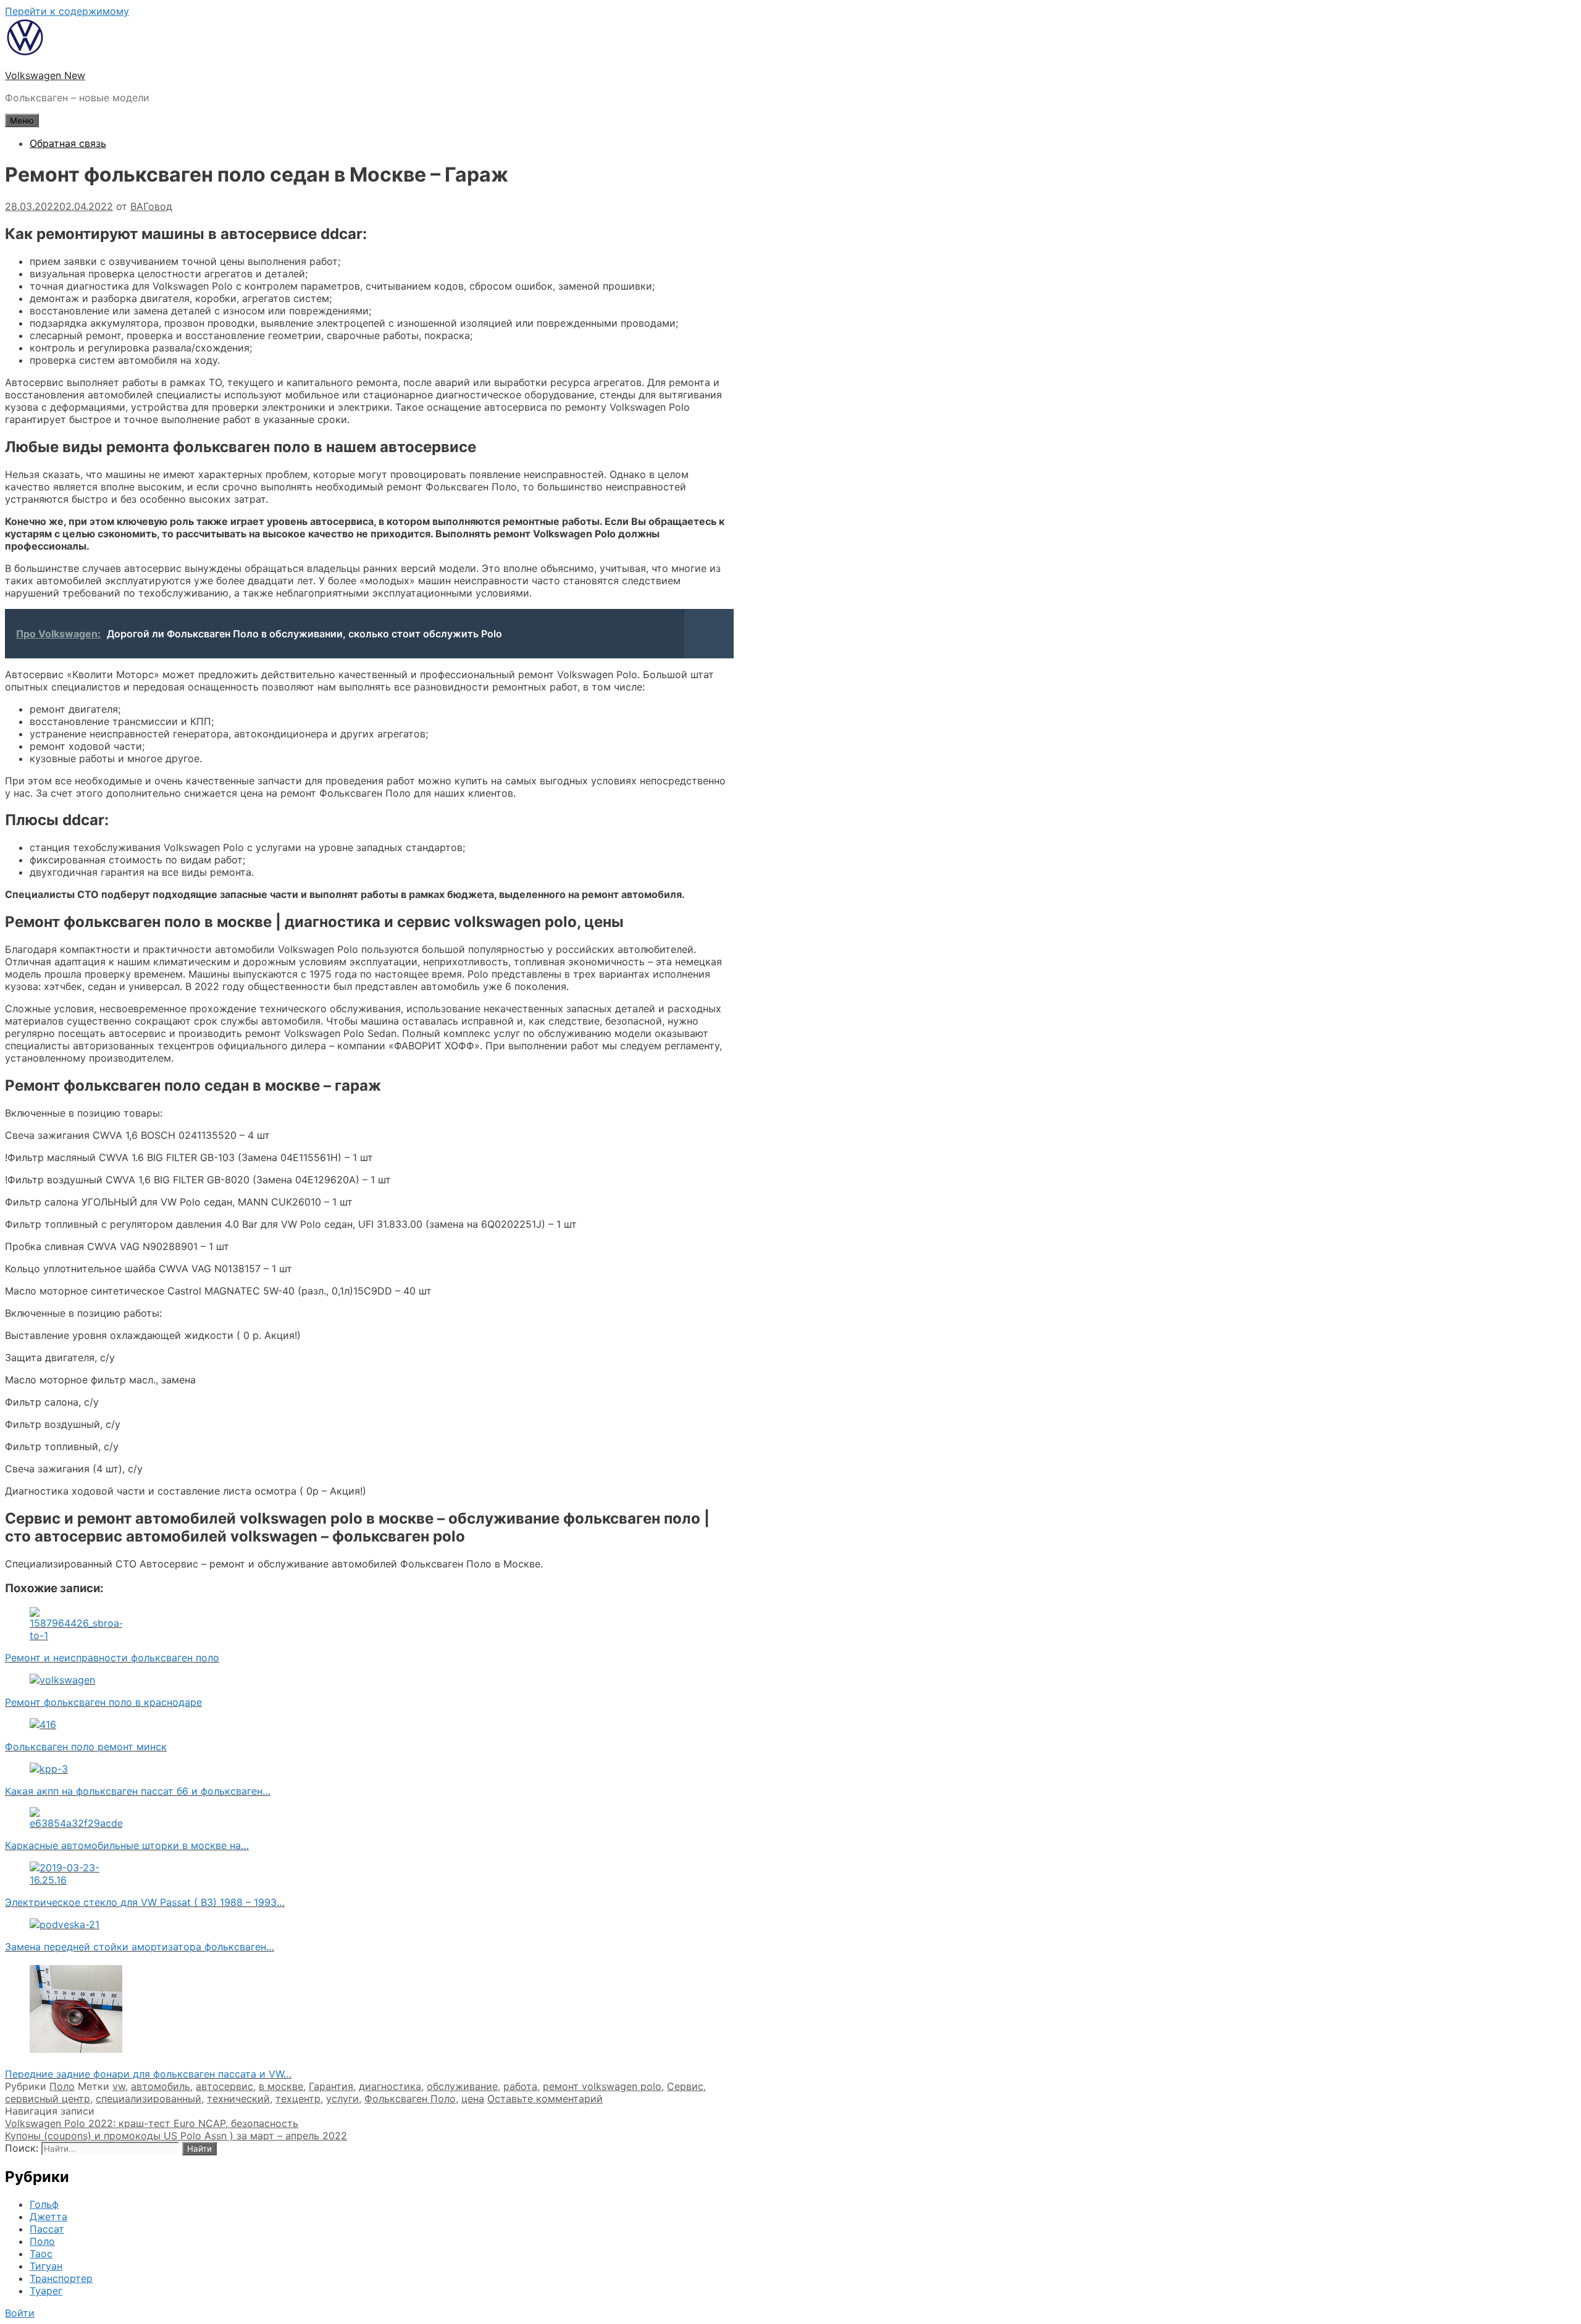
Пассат (47, 2229)
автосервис (224, 2086)
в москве (281, 2086)
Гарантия (331, 2086)
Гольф (44, 2204)
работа (520, 2086)
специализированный (149, 2099)
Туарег (46, 2291)
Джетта (48, 2217)
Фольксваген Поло (410, 2099)
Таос (41, 2254)
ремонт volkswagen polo (602, 2086)
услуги (342, 2099)
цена (473, 2099)
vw (119, 2086)
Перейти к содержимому (67, 11)
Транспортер (61, 2278)
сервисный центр (48, 2099)
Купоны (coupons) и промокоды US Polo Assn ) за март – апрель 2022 (176, 2136)
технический (238, 2099)
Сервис (685, 2086)
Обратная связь (68, 143)
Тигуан (46, 2266)
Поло (62, 2086)
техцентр (298, 2099)
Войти (20, 2313)
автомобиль (161, 2086)
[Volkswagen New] (25, 53)
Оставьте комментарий (545, 2099)
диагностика (390, 2086)
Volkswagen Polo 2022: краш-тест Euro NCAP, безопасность (152, 2123)
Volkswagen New (45, 75)
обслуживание (462, 2086)
